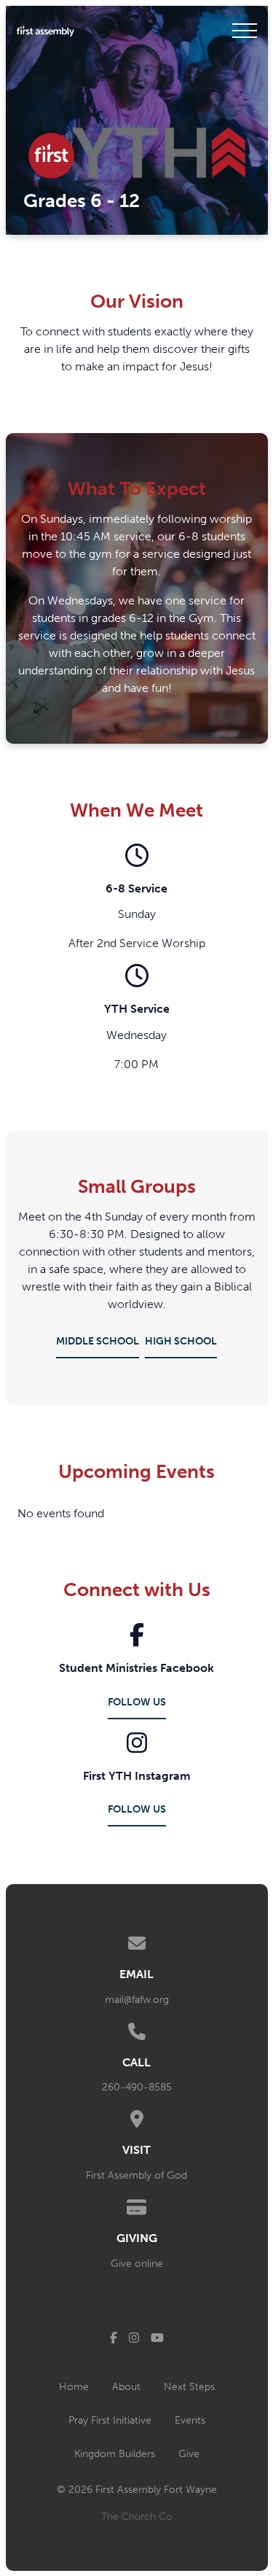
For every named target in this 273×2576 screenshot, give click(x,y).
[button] (245, 31)
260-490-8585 (137, 2087)
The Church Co (137, 2517)
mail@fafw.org (137, 2000)
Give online (137, 2264)
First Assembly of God (136, 2175)
